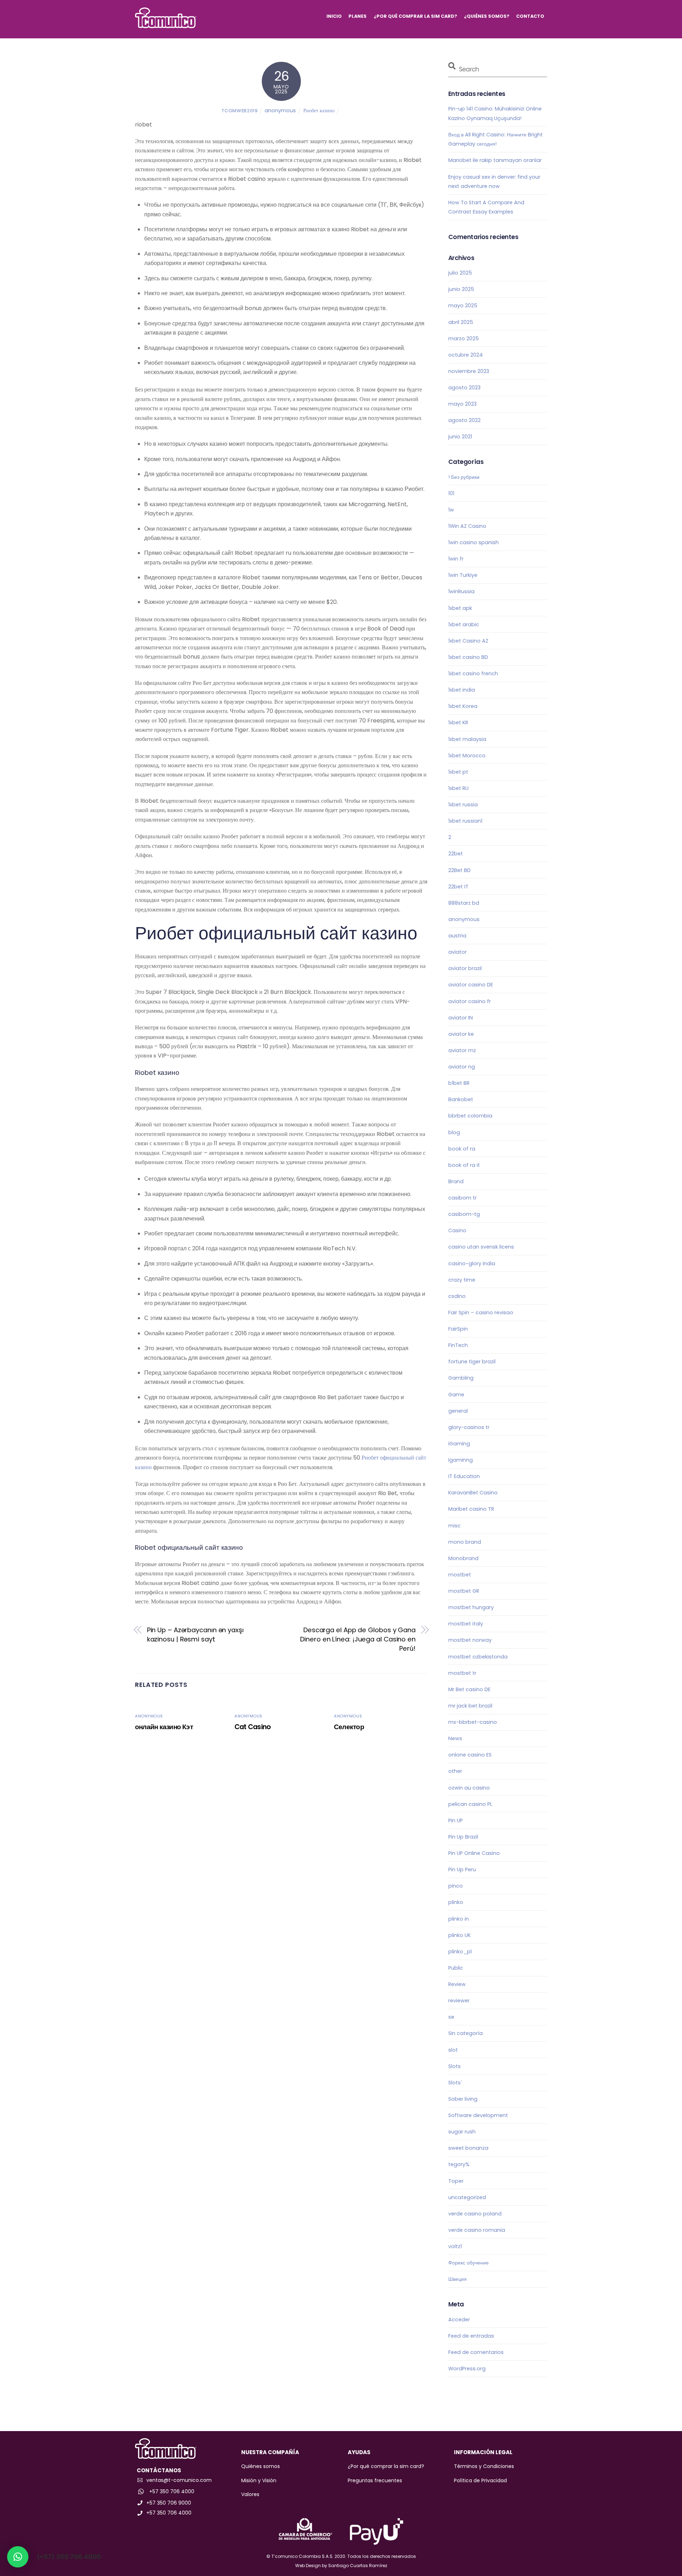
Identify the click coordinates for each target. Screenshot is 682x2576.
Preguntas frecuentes (375, 2480)
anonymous (280, 110)
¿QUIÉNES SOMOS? (487, 16)
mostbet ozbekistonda (478, 1657)
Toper (456, 2181)
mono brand (465, 1542)
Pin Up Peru (462, 1869)
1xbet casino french (473, 673)
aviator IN (461, 1018)
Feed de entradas (471, 2336)
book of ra (462, 1149)
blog (454, 1132)
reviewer (459, 2001)
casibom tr (462, 1198)
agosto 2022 (464, 420)
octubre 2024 (466, 355)
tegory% (459, 2164)
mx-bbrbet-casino (473, 1722)
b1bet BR (459, 1083)
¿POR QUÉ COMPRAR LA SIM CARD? (415, 16)
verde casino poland (475, 2214)
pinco (456, 1886)
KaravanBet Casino (473, 1493)
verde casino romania (477, 2230)
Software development (478, 2115)
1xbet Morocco (467, 756)
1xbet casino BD (468, 657)
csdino (457, 1296)
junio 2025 (461, 289)
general (458, 1411)
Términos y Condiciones (484, 2466)
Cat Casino (253, 1727)
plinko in (459, 1919)
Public (456, 1968)
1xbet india (462, 690)
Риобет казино (319, 110)
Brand (456, 1181)
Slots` (455, 2083)
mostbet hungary (471, 1607)
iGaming (459, 1444)
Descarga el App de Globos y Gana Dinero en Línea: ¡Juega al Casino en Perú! (358, 1639)
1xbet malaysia (467, 739)
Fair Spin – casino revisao (481, 1313)
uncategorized (467, 2197)
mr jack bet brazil (470, 1706)
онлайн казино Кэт (164, 1727)
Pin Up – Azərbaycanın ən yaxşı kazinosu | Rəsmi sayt (195, 1635)
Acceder (459, 2320)
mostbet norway (470, 1640)
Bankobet (461, 1099)
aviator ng (462, 1067)
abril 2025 (461, 322)
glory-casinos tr (469, 1427)
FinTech (458, 1345)
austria (457, 936)
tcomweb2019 (240, 111)
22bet (456, 854)
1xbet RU (458, 788)
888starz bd (464, 903)
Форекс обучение (469, 2263)
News (455, 1738)
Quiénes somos (261, 2466)
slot (453, 2050)
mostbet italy (466, 1624)
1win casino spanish (473, 542)
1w (451, 510)
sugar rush (462, 2132)
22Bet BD (459, 870)
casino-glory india (472, 1263)
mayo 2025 (463, 305)
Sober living (463, 2099)
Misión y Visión (259, 2480)
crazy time (462, 1280)
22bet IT (458, 887)
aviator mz (462, 1050)
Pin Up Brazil (463, 1837)
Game (456, 1395)
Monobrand (463, 1558)
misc (454, 1526)
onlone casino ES (470, 1755)
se (451, 2017)
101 (451, 493)
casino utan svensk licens (481, 1247)
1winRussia (461, 591)
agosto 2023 (464, 388)
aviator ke (461, 1034)
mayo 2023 (462, 404)
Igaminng (461, 1460)
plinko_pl (460, 1952)
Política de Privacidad (480, 2480)
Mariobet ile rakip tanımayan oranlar (495, 160)
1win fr (456, 559)
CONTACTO (530, 16)
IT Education (464, 1476)
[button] (18, 2557)
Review (457, 1984)
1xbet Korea (463, 706)
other (455, 1771)
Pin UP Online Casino (474, 1853)
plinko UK (459, 1935)
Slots (454, 2066)
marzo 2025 (464, 339)
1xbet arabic (464, 624)
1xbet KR (458, 723)
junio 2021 (460, 437)
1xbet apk (460, 608)
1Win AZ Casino (467, 526)
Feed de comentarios (476, 2352)
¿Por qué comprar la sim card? (386, 2466)
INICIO (334, 16)
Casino (457, 1230)
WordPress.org (467, 2369)
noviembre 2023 (469, 371)
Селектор (349, 1727)
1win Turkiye (463, 575)
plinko (456, 1902)
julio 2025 (460, 273)
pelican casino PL (470, 1804)
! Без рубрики (464, 477)
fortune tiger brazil (472, 1362)
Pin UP (456, 1820)
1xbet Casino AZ (468, 641)
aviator (458, 952)
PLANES (358, 16)
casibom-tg (464, 1214)
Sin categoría (466, 2033)
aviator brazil (465, 968)
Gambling (461, 1378)
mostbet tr (462, 1673)
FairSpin (458, 1329)
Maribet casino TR (471, 1509)
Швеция (458, 2279)
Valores (250, 2494)
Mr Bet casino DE (469, 1689)
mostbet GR (464, 1591)
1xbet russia (463, 805)
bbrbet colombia (470, 1116)
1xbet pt (458, 772)
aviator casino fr (470, 1001)
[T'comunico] (166, 25)
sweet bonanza (468, 2148)
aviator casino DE (471, 985)
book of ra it (464, 1165)
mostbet (460, 1575)
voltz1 (455, 2246)
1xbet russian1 (465, 821)
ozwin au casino (469, 1788)
